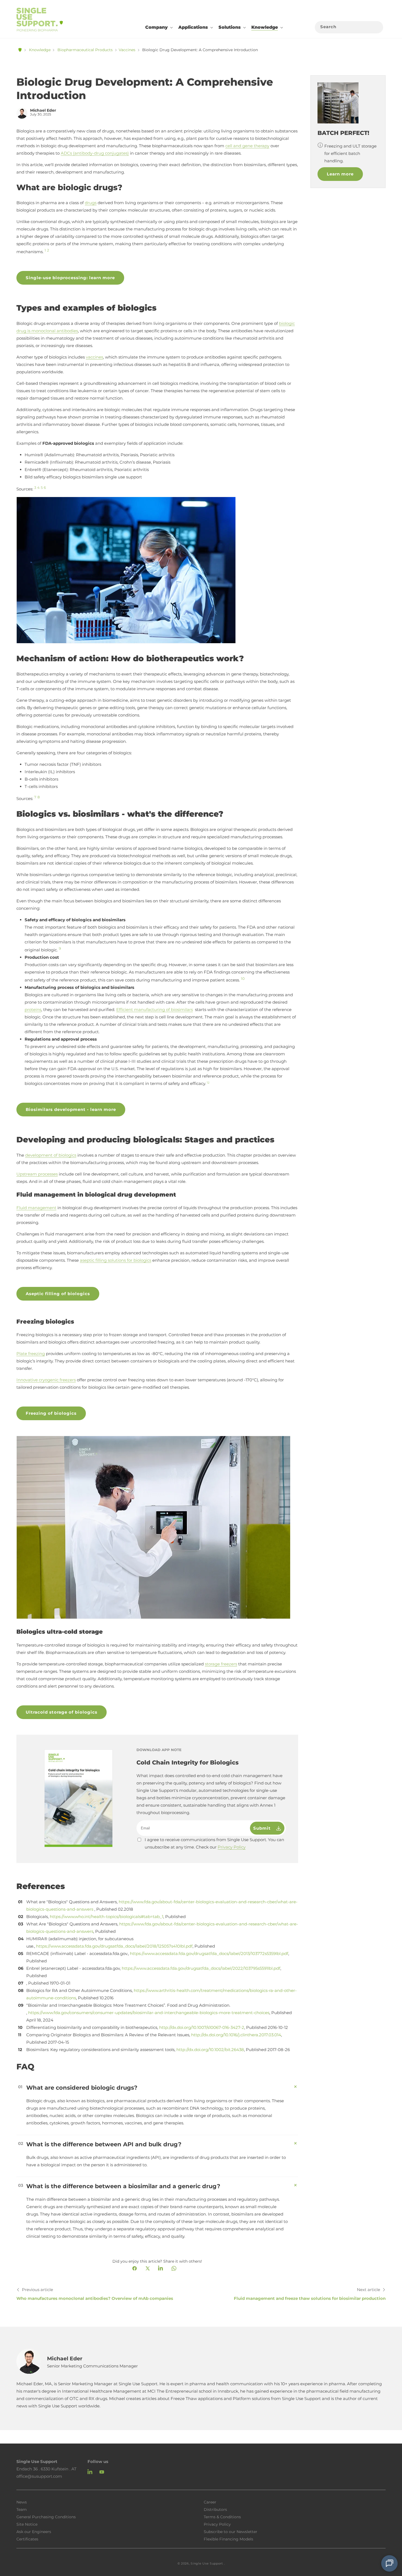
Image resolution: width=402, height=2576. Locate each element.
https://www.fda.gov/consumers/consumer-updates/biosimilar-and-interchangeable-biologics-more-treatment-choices (149, 2013)
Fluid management (36, 1208)
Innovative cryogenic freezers (46, 1380)
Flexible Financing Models (228, 2539)
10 (243, 979)
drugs (91, 203)
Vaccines (127, 50)
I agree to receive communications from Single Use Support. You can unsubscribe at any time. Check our (214, 1843)
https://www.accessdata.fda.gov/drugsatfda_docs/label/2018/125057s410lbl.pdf (114, 1946)
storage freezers (221, 1664)
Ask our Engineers (34, 2531)
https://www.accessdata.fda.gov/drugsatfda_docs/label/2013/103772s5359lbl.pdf (209, 1953)
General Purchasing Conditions (46, 2517)
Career (210, 2502)
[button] (158, 27)
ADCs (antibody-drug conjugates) (95, 153)
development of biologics (51, 1155)
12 (208, 1083)
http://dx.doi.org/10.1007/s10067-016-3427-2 (202, 2027)
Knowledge (40, 50)
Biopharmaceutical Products (85, 50)
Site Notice (27, 2524)
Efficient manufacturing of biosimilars (155, 1010)
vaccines (94, 357)
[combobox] (349, 27)
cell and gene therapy (247, 146)
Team (22, 2509)
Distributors (215, 2509)
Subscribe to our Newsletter (231, 2531)
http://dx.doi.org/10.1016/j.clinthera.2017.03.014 (236, 2035)
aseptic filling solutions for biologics (116, 1260)
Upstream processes (37, 1174)
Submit (263, 1828)
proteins (33, 1010)
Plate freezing (31, 1354)
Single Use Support (207, 2563)
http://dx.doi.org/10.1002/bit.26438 (210, 2050)
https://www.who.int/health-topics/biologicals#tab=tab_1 (107, 1917)
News (22, 2502)
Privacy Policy (232, 1847)
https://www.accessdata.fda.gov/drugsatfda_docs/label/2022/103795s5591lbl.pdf (201, 1968)
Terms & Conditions (222, 2517)
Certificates (27, 2539)
